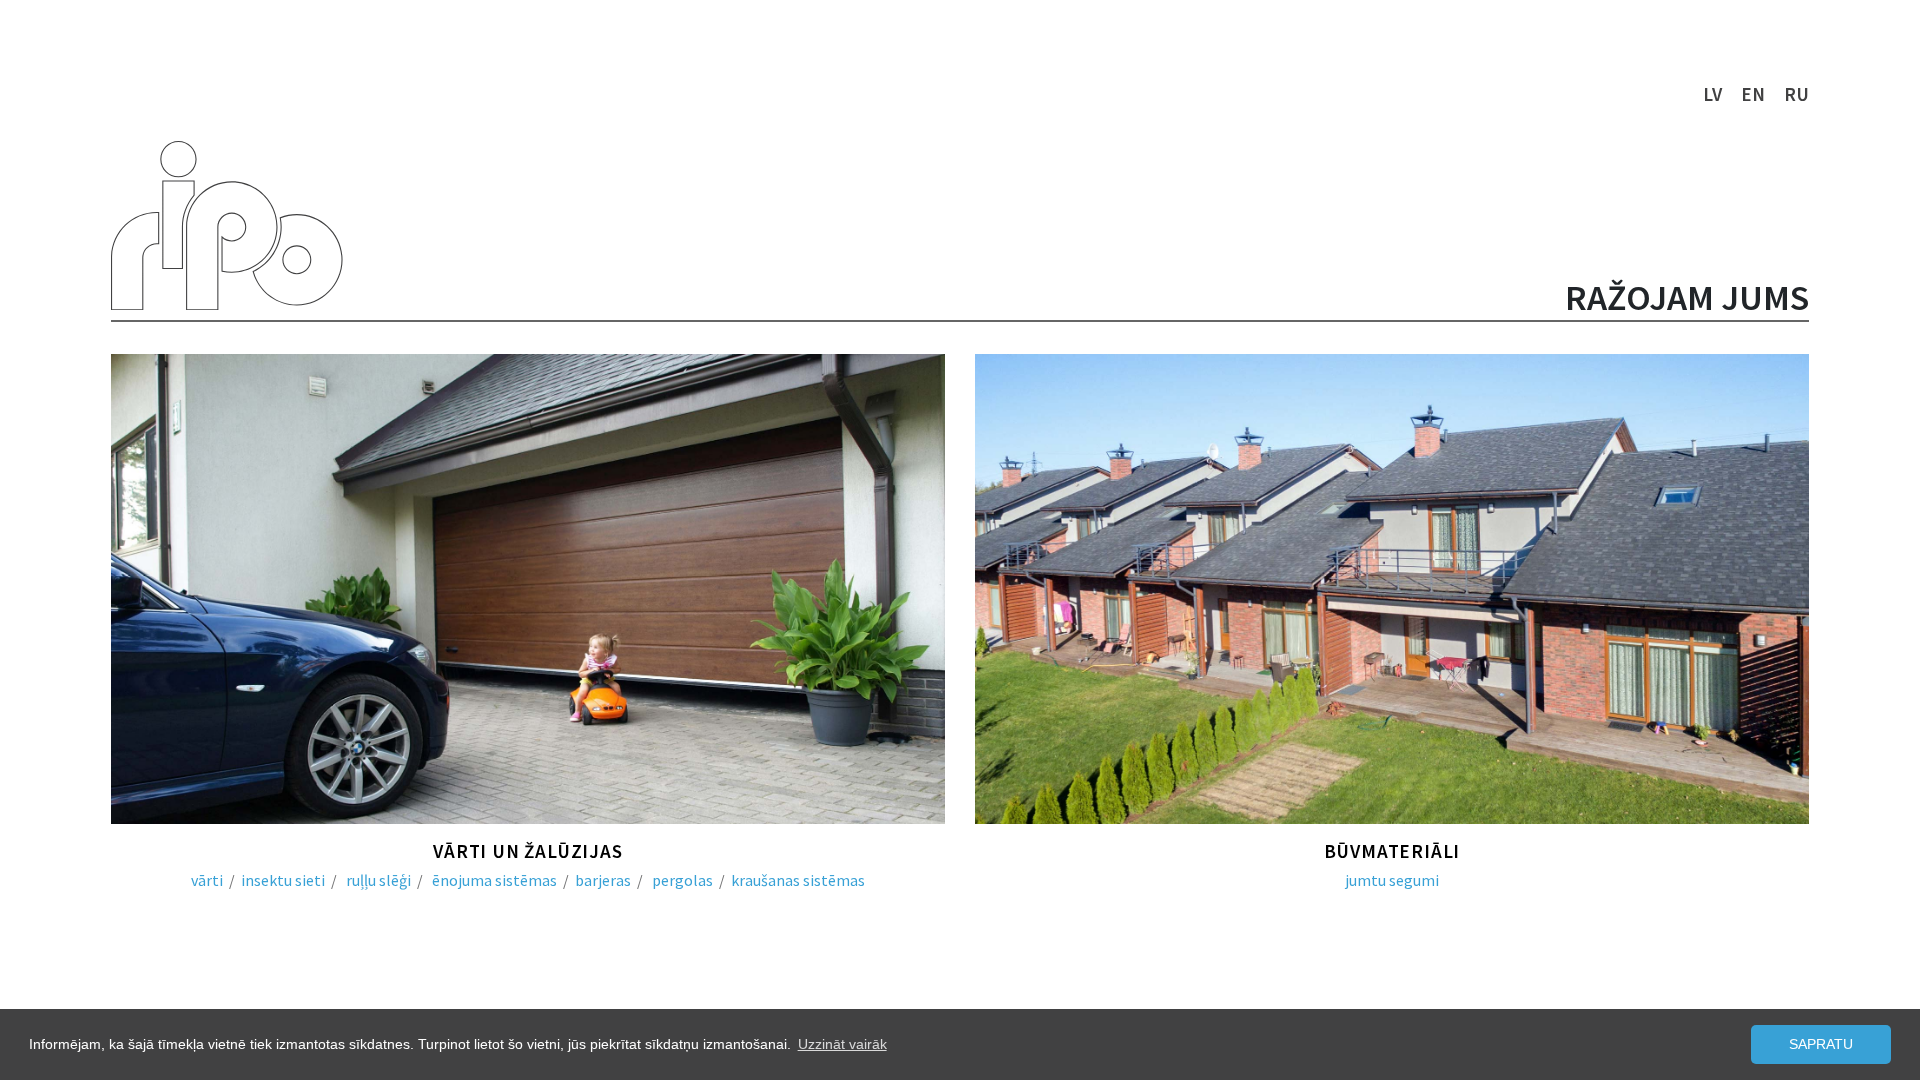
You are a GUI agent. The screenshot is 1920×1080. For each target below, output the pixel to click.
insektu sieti (283, 880)
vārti (207, 880)
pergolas (682, 880)
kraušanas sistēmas (798, 880)
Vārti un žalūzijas (527, 851)
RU (1796, 94)
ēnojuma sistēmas (494, 880)
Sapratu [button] (1821, 1044)
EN (1753, 94)
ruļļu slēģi (378, 880)
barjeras (603, 880)
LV (1712, 94)
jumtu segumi (1392, 880)
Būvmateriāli (1392, 851)
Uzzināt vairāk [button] (842, 1044)
